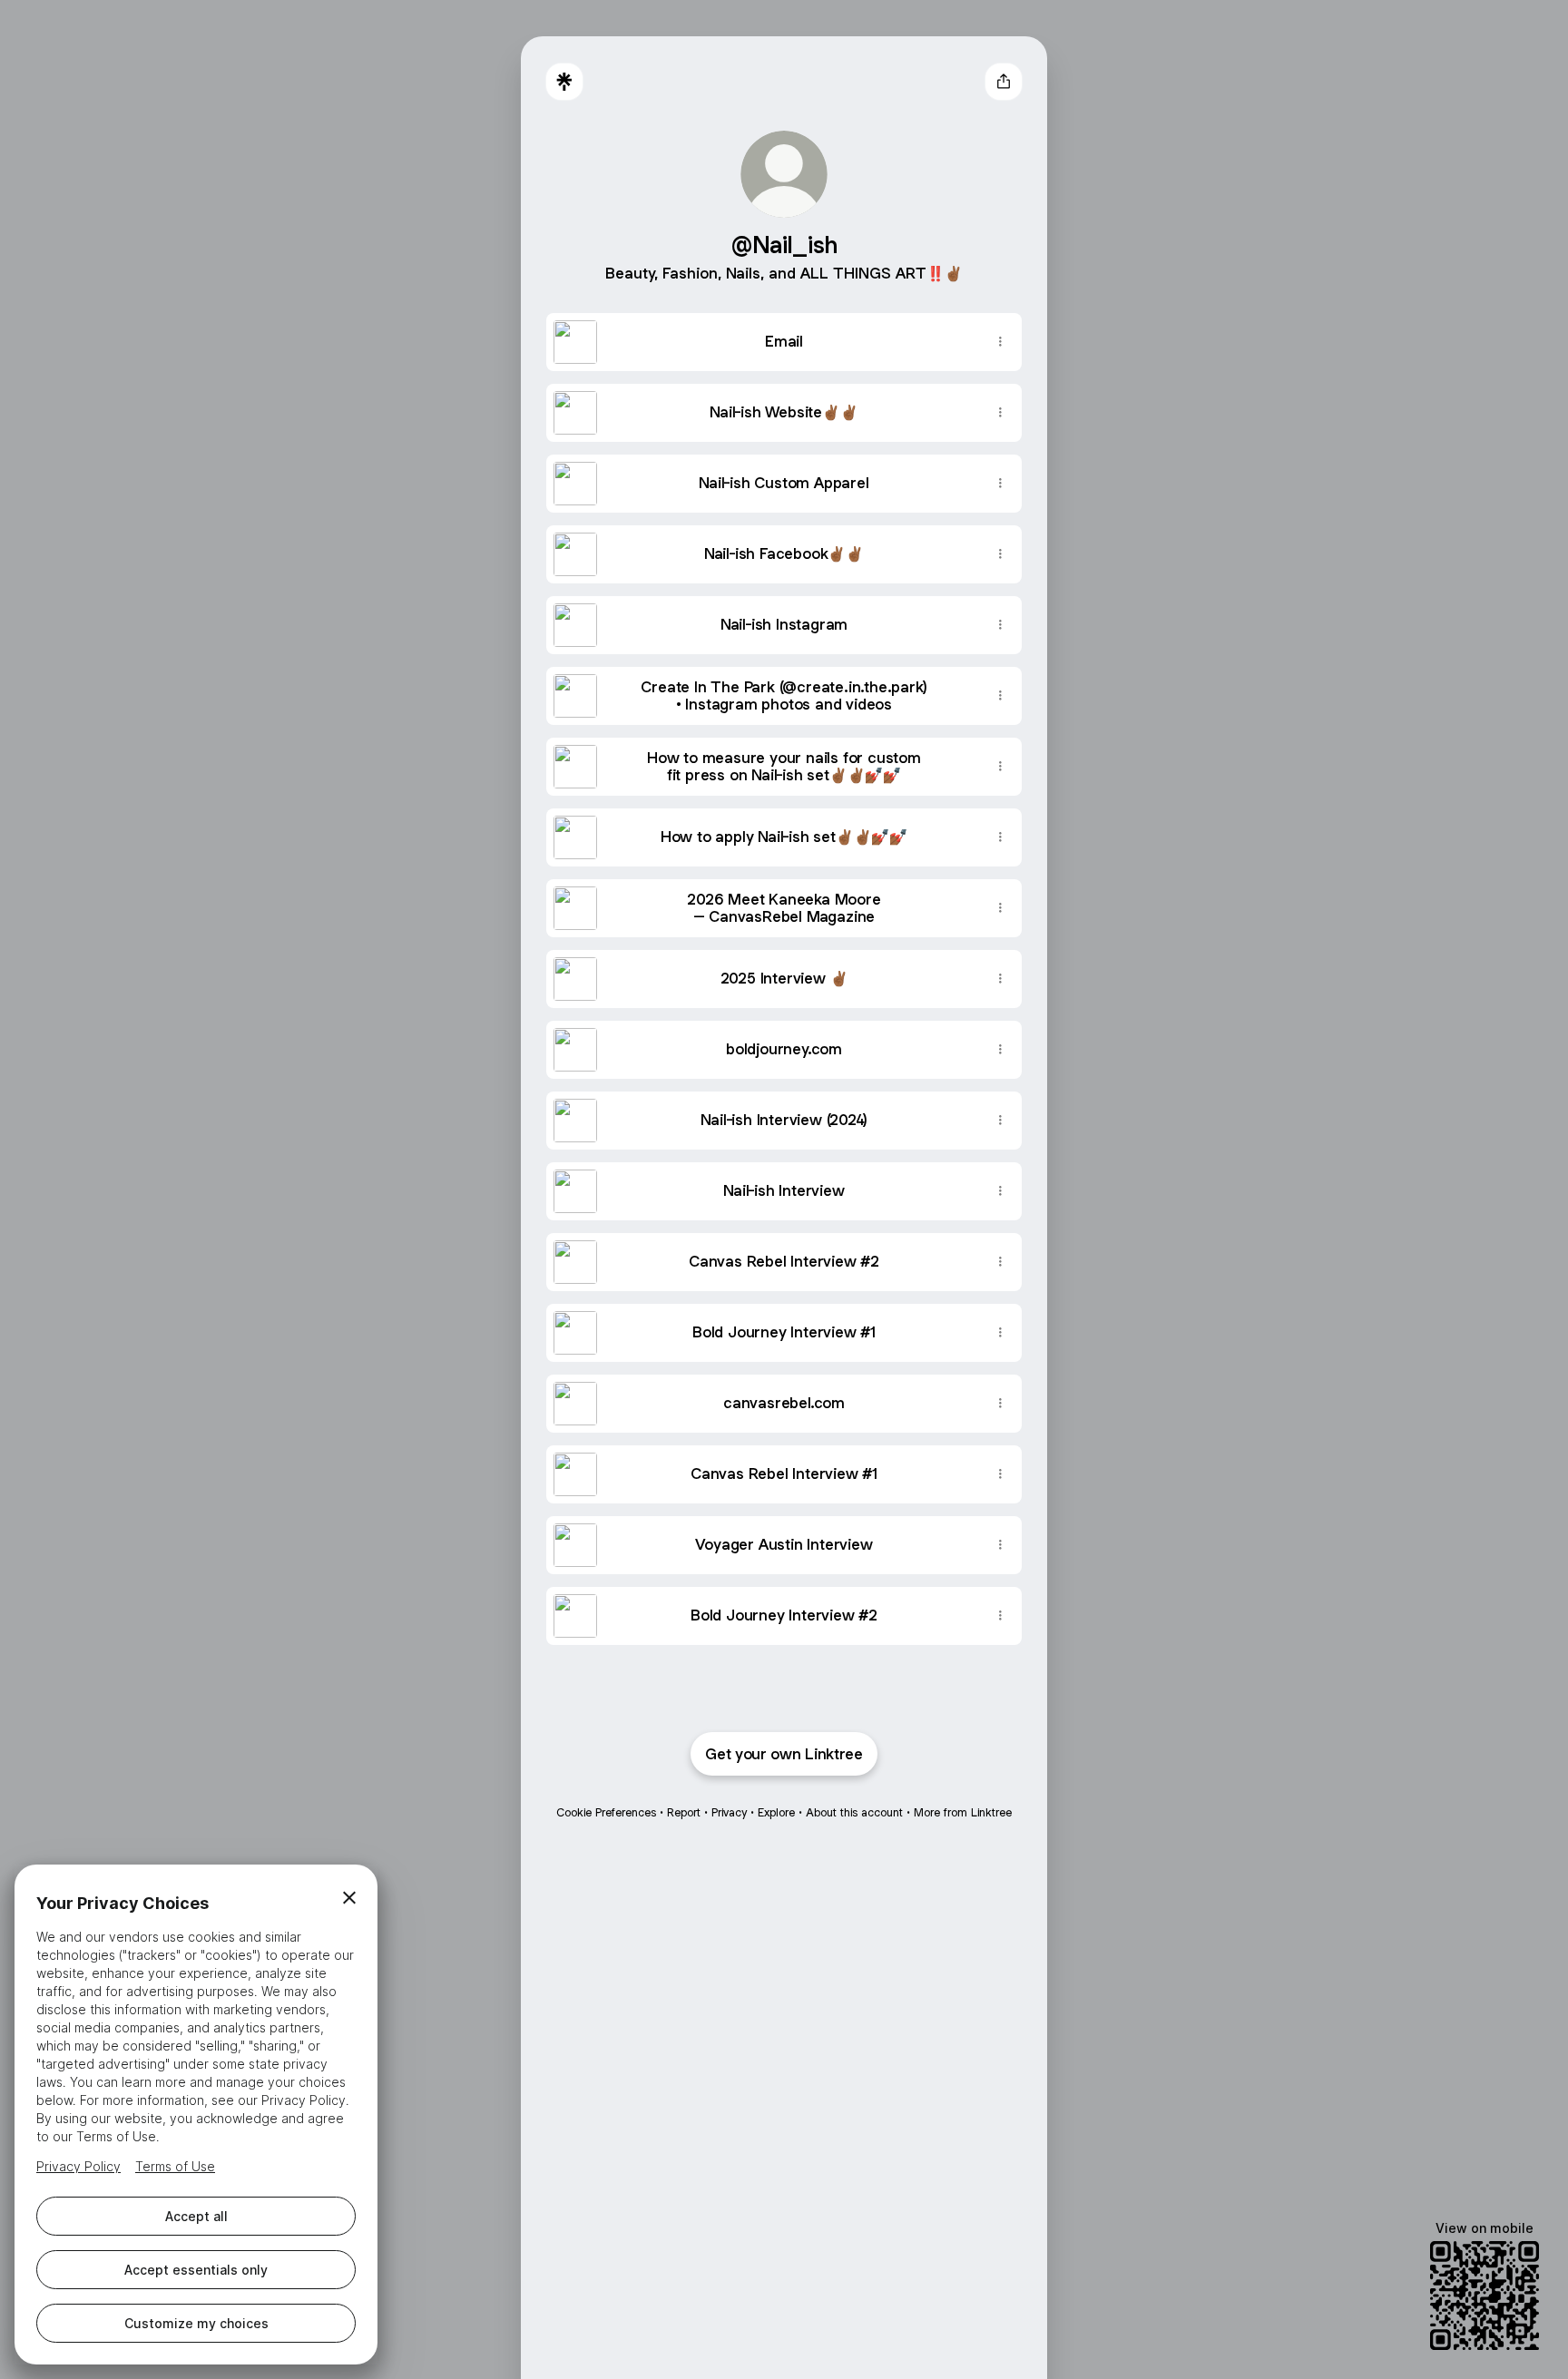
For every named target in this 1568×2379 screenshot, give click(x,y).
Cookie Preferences (606, 1812)
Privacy (729, 1812)
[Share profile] (1004, 82)
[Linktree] (564, 82)
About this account (854, 1812)
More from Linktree (963, 1812)
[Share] (1000, 342)
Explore (776, 1812)
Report (684, 1812)
